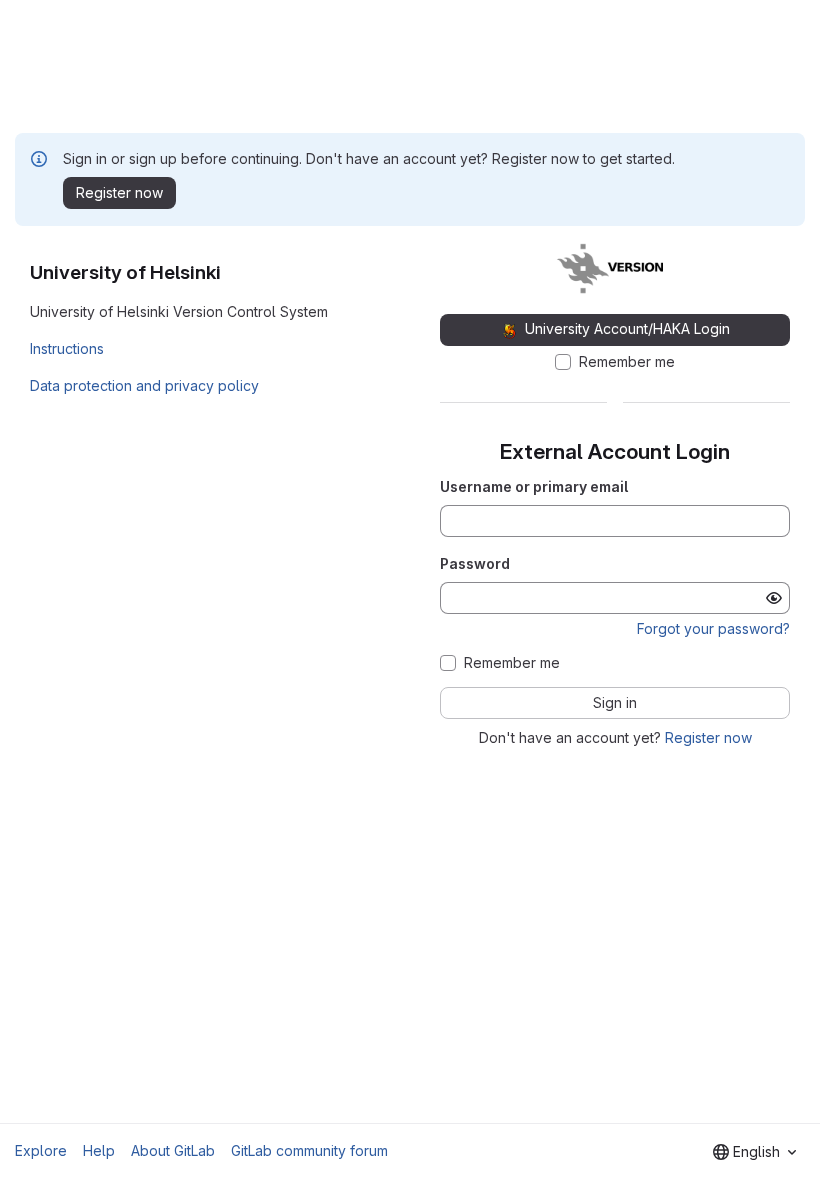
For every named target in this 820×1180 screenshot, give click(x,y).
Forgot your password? (713, 628)
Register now (708, 737)
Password (475, 563)
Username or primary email (534, 486)
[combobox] (754, 1152)
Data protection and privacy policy (144, 385)
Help (99, 1150)
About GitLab (173, 1150)
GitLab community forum (309, 1150)
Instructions (67, 348)
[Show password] (774, 598)
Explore (41, 1150)
